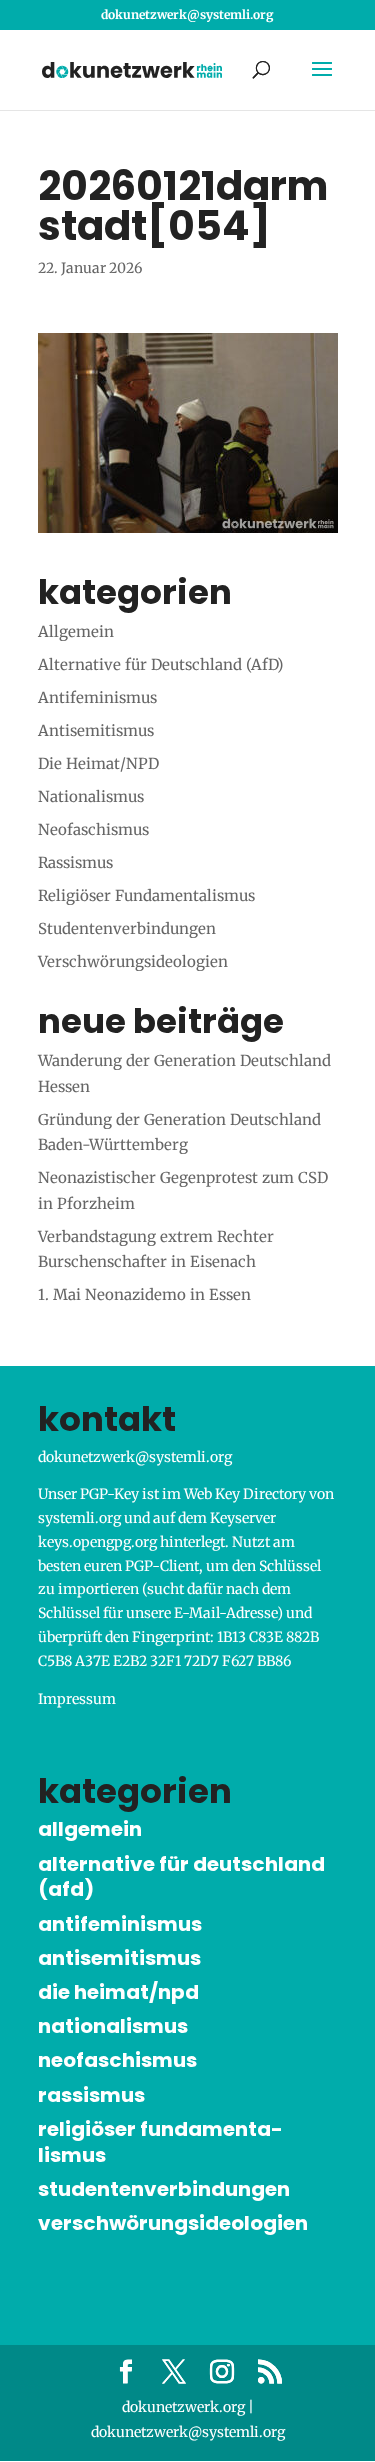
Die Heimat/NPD (98, 763)
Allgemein (76, 631)
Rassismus (75, 862)
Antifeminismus (97, 697)
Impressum (77, 1699)
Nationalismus (91, 796)
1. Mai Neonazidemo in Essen (144, 1294)
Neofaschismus (93, 829)
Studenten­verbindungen (127, 928)
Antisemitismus (96, 730)
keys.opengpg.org (97, 1542)
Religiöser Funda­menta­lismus (146, 895)
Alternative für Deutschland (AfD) (160, 664)
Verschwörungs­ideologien (133, 961)
